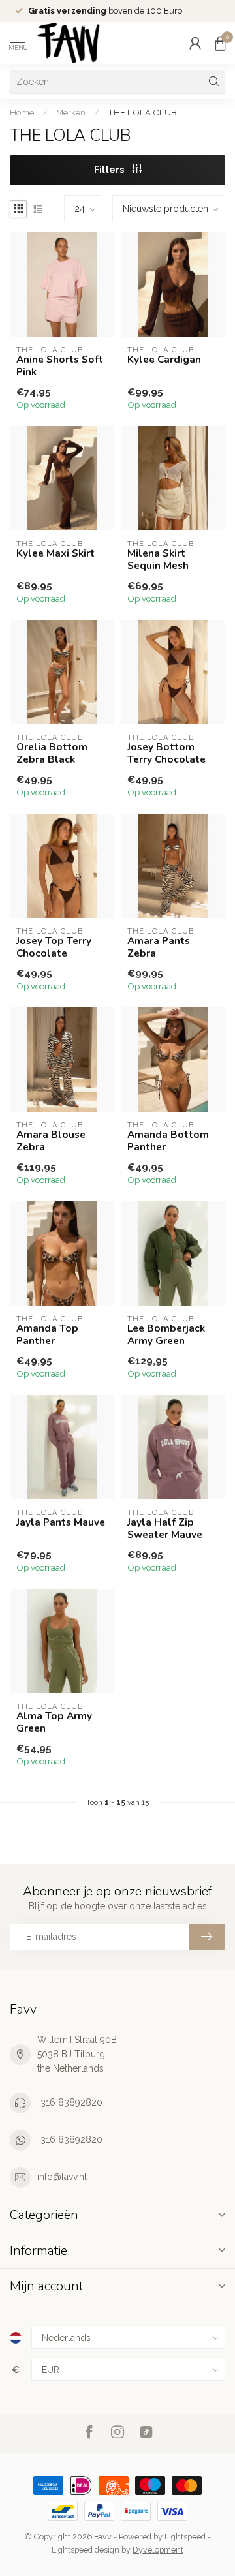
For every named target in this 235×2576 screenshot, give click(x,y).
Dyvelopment (158, 2550)
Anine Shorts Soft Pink (60, 366)
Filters (110, 170)
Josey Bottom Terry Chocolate (166, 753)
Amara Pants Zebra (159, 947)
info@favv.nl (62, 2177)
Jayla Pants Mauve (61, 1522)
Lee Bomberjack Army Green (166, 1335)
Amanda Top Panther (47, 1335)
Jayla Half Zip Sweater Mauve (165, 1528)
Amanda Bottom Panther (168, 1141)
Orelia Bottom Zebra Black (52, 753)
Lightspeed (185, 2537)
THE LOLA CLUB (142, 112)
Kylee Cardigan (164, 360)
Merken (71, 112)
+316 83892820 (70, 2102)
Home (22, 112)
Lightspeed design (86, 2550)
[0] (220, 43)
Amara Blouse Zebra (51, 1141)
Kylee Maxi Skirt (55, 553)
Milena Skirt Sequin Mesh (158, 560)
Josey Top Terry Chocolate (54, 947)
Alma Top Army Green (54, 1722)
